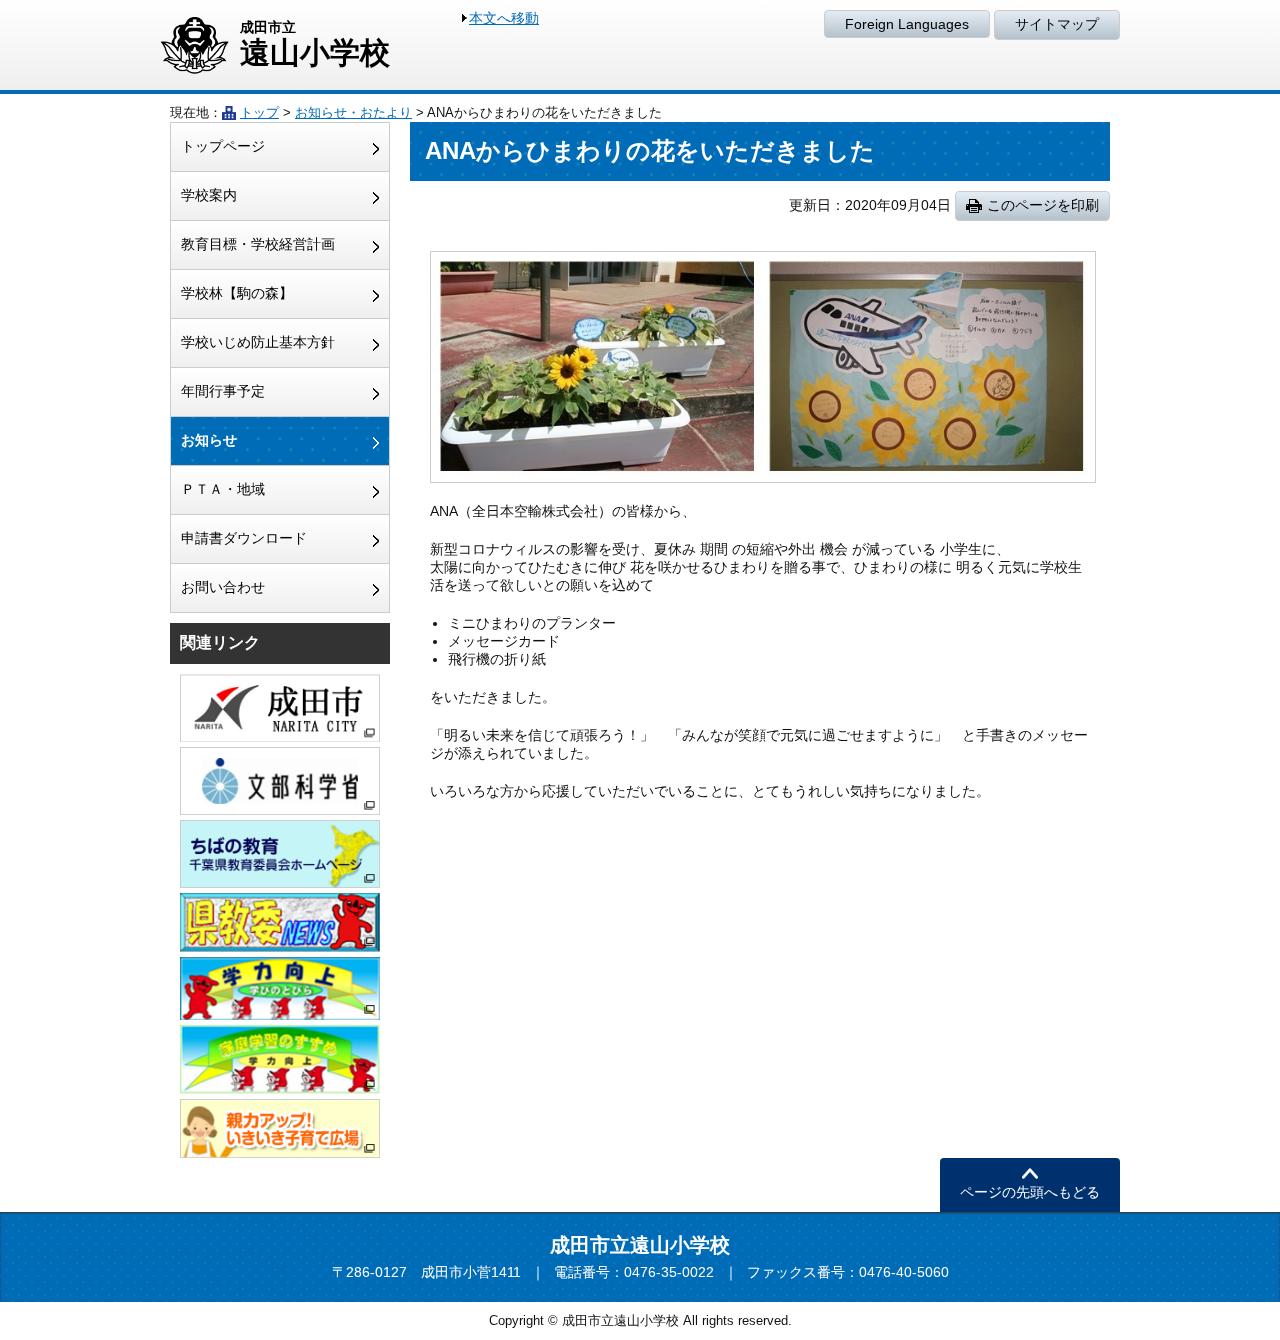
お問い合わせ (223, 587)
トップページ (223, 146)
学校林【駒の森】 (237, 293)
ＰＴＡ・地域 (223, 489)
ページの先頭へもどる (1030, 1192)
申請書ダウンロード (244, 538)
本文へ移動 (504, 18)
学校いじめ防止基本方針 (258, 342)
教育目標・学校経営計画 (258, 244)
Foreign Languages (907, 24)
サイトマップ (1057, 24)
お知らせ (209, 440)
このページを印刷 (1043, 205)
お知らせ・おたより (353, 112)
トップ (259, 112)
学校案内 (209, 195)
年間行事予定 (223, 391)
